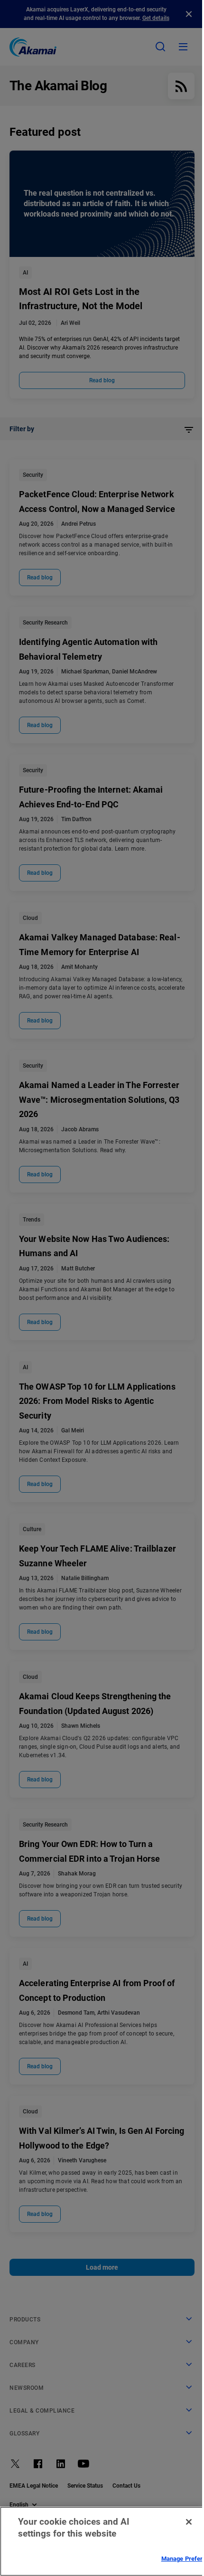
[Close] (189, 2522)
